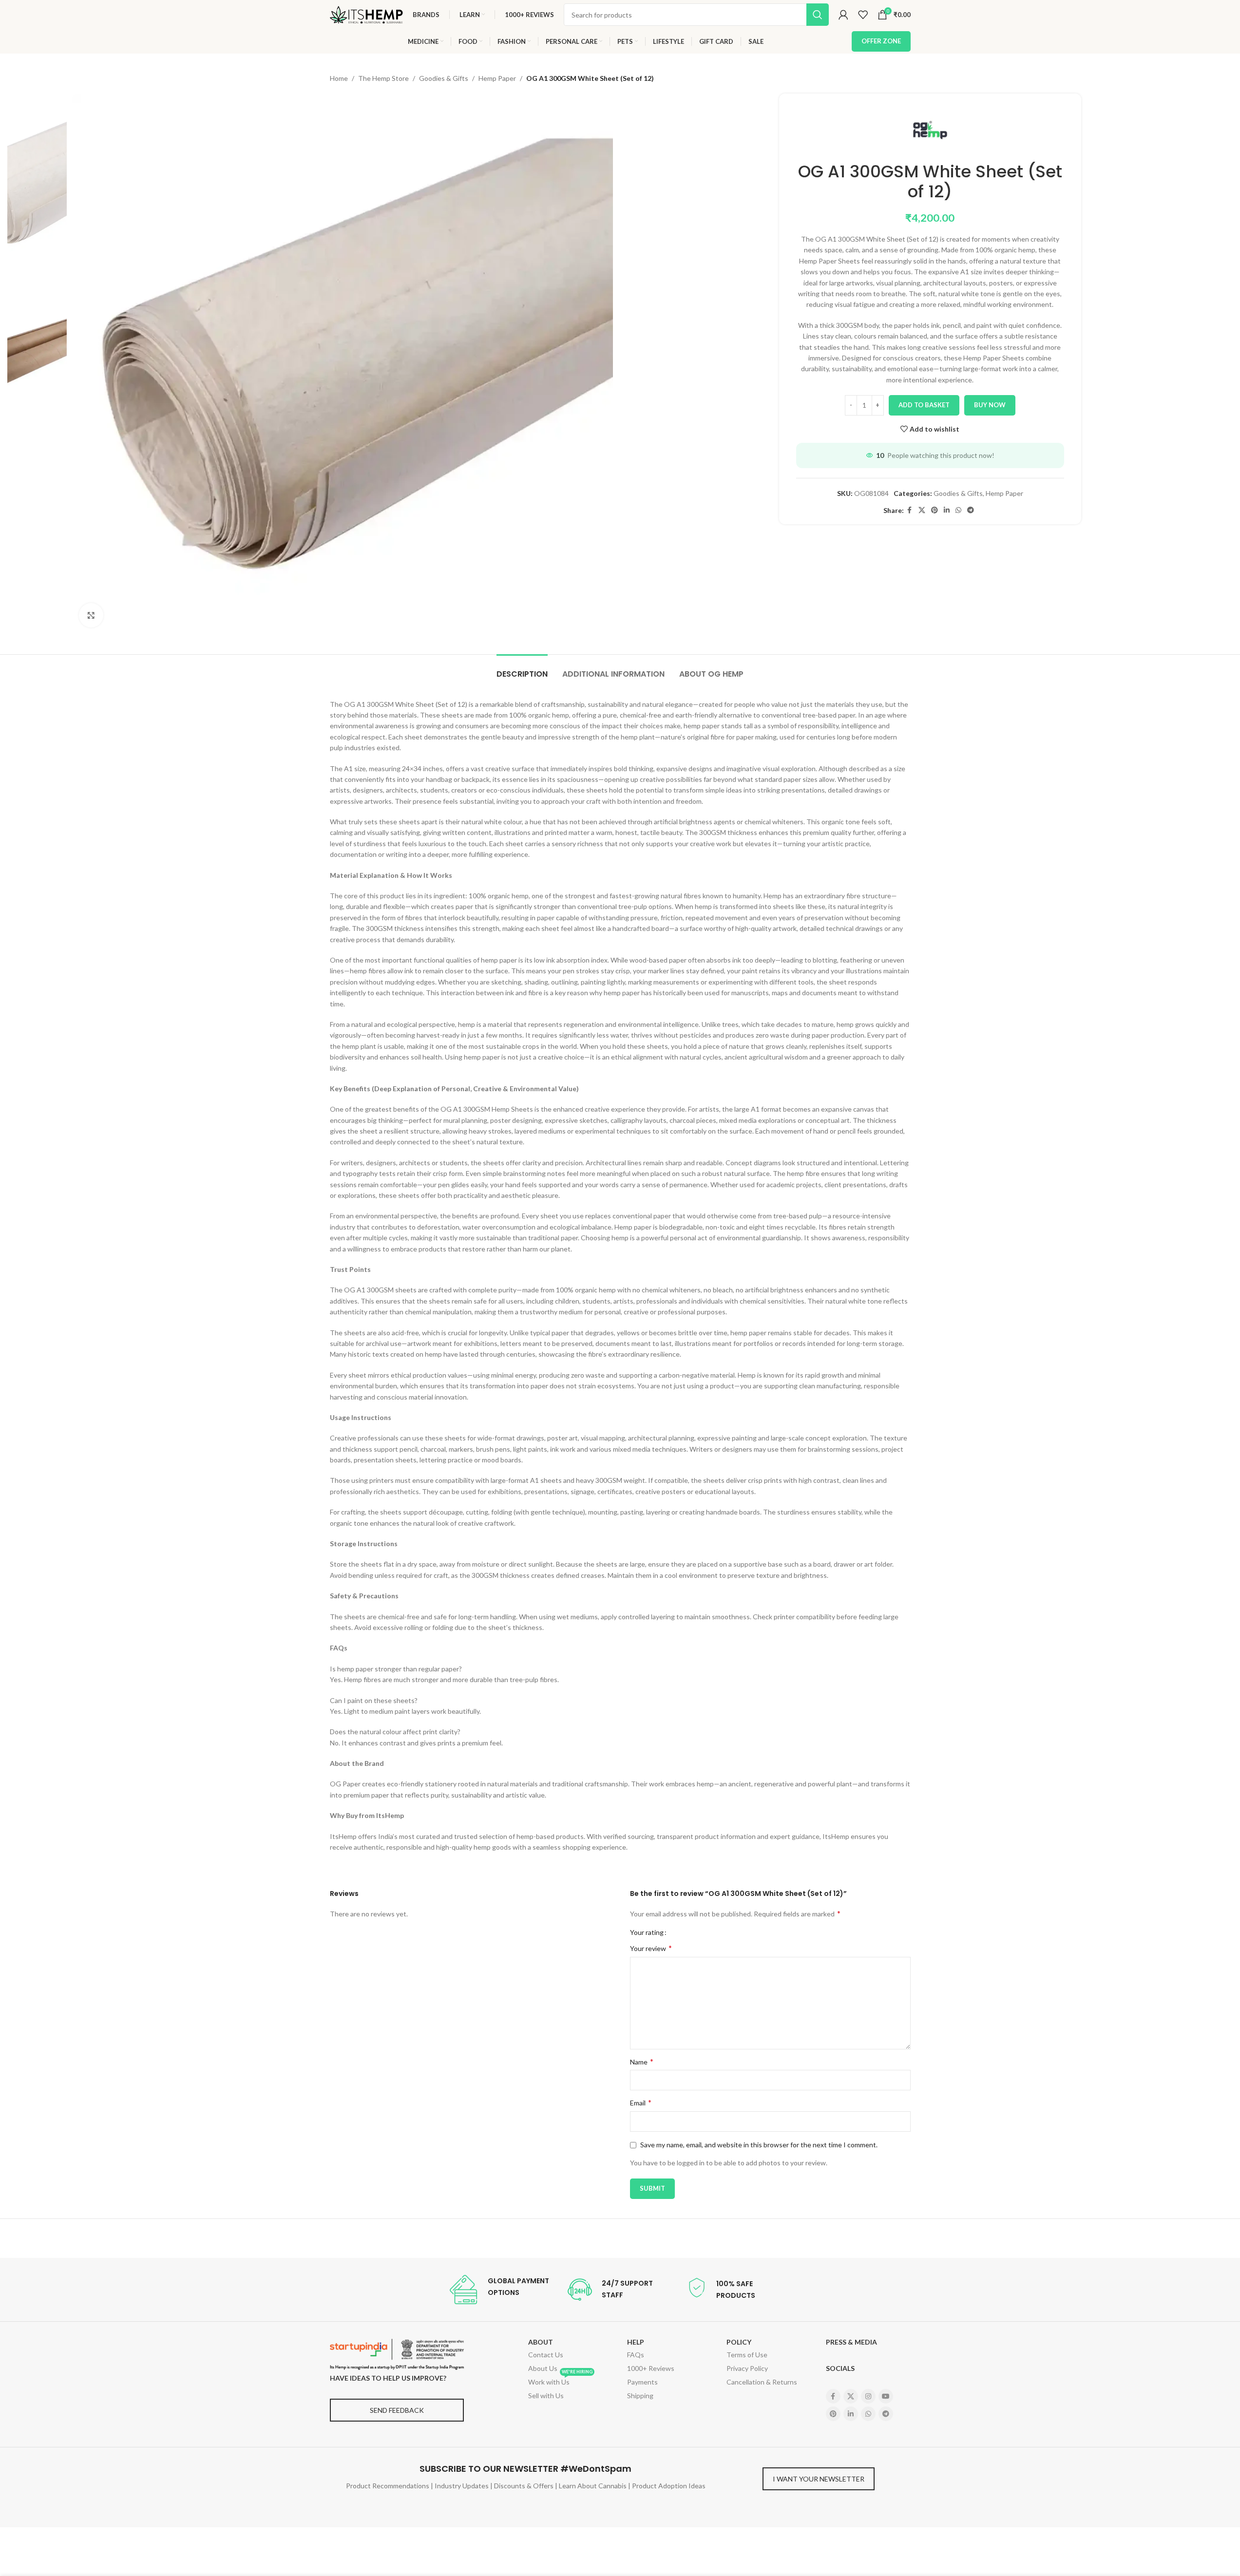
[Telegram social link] (971, 510)
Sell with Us (546, 2396)
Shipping (640, 2396)
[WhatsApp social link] (958, 510)
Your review (651, 1948)
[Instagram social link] (868, 2396)
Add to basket (924, 405)
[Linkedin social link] (947, 510)
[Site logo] (366, 14)
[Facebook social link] (910, 510)
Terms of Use (747, 2355)
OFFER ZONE (881, 41)
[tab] (522, 669)
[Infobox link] (499, 2290)
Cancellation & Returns (762, 2382)
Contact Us (546, 2355)
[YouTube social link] (886, 2396)
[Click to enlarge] (91, 615)
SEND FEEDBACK (397, 2410)
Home (339, 78)
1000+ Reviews (651, 2368)
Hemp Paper (497, 78)
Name (642, 2061)
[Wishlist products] (863, 15)
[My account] (843, 15)
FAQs (636, 2355)
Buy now (990, 405)
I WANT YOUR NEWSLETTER (819, 2479)
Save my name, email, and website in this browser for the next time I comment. (759, 2145)
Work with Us (560, 2381)
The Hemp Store (383, 78)
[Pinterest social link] (935, 510)
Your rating (647, 1932)
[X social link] (922, 510)
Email (641, 2102)
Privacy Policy (747, 2368)
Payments (642, 2382)
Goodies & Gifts (444, 78)
